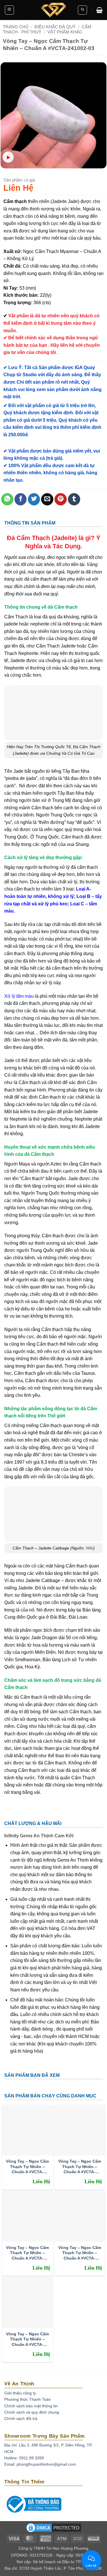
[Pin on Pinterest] (61, 499)
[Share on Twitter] (34, 499)
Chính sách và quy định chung (32, 2412)
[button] (9, 10)
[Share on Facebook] (21, 499)
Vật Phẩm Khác (65, 32)
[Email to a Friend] (47, 499)
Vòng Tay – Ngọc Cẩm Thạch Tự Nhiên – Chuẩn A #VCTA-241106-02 (27, 2339)
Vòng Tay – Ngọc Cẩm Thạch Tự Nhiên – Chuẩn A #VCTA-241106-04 (27, 2253)
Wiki (90, 1548)
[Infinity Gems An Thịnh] (54, 10)
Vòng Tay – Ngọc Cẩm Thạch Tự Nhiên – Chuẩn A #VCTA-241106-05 (80, 2166)
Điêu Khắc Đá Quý (55, 27)
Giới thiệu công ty (20, 2393)
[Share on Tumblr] (74, 499)
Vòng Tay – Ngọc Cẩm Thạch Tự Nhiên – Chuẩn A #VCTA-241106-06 (27, 2166)
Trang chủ (16, 27)
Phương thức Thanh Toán (28, 2399)
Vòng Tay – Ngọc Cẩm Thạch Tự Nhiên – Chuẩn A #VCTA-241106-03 (80, 2253)
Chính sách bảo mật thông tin (31, 2406)
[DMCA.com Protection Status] (54, 2529)
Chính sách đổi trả (21, 2418)
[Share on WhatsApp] (7, 499)
